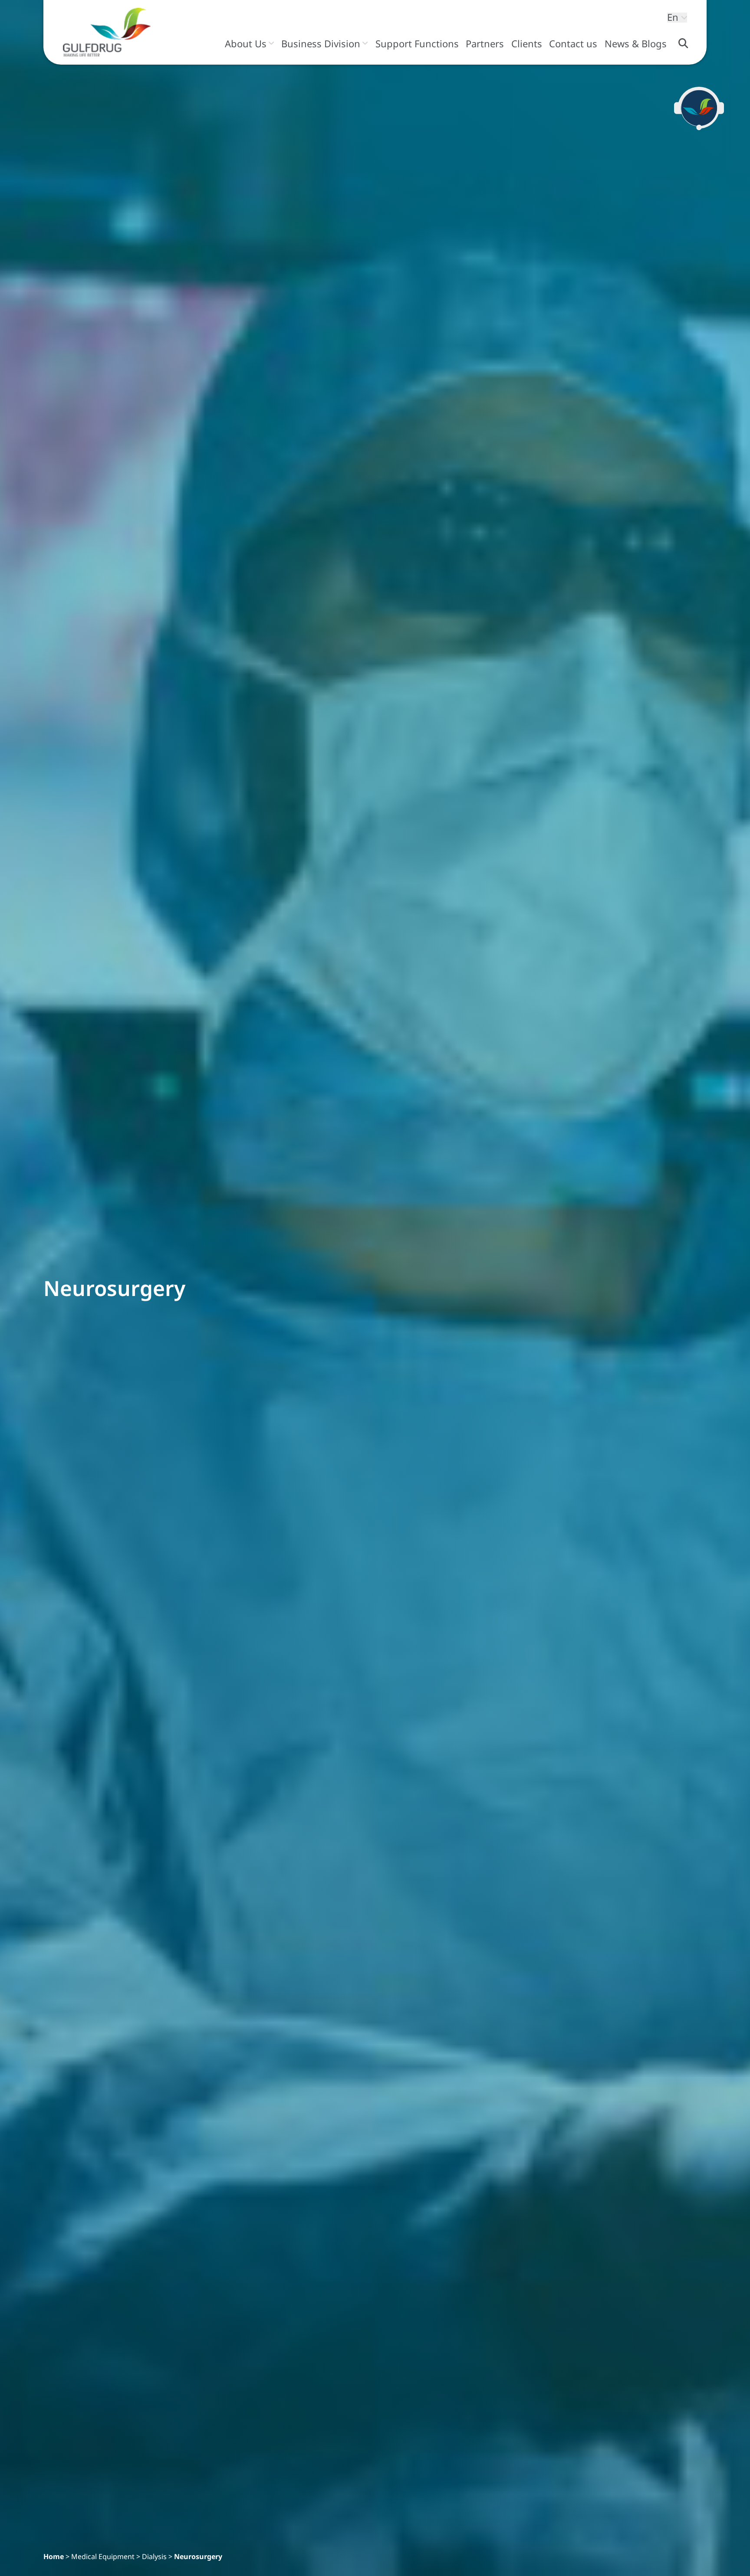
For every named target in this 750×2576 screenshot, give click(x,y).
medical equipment (103, 2556)
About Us (246, 44)
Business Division (321, 44)
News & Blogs (636, 44)
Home (54, 2556)
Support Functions (417, 44)
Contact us (573, 44)
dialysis (154, 2556)
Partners (485, 44)
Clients (527, 44)
